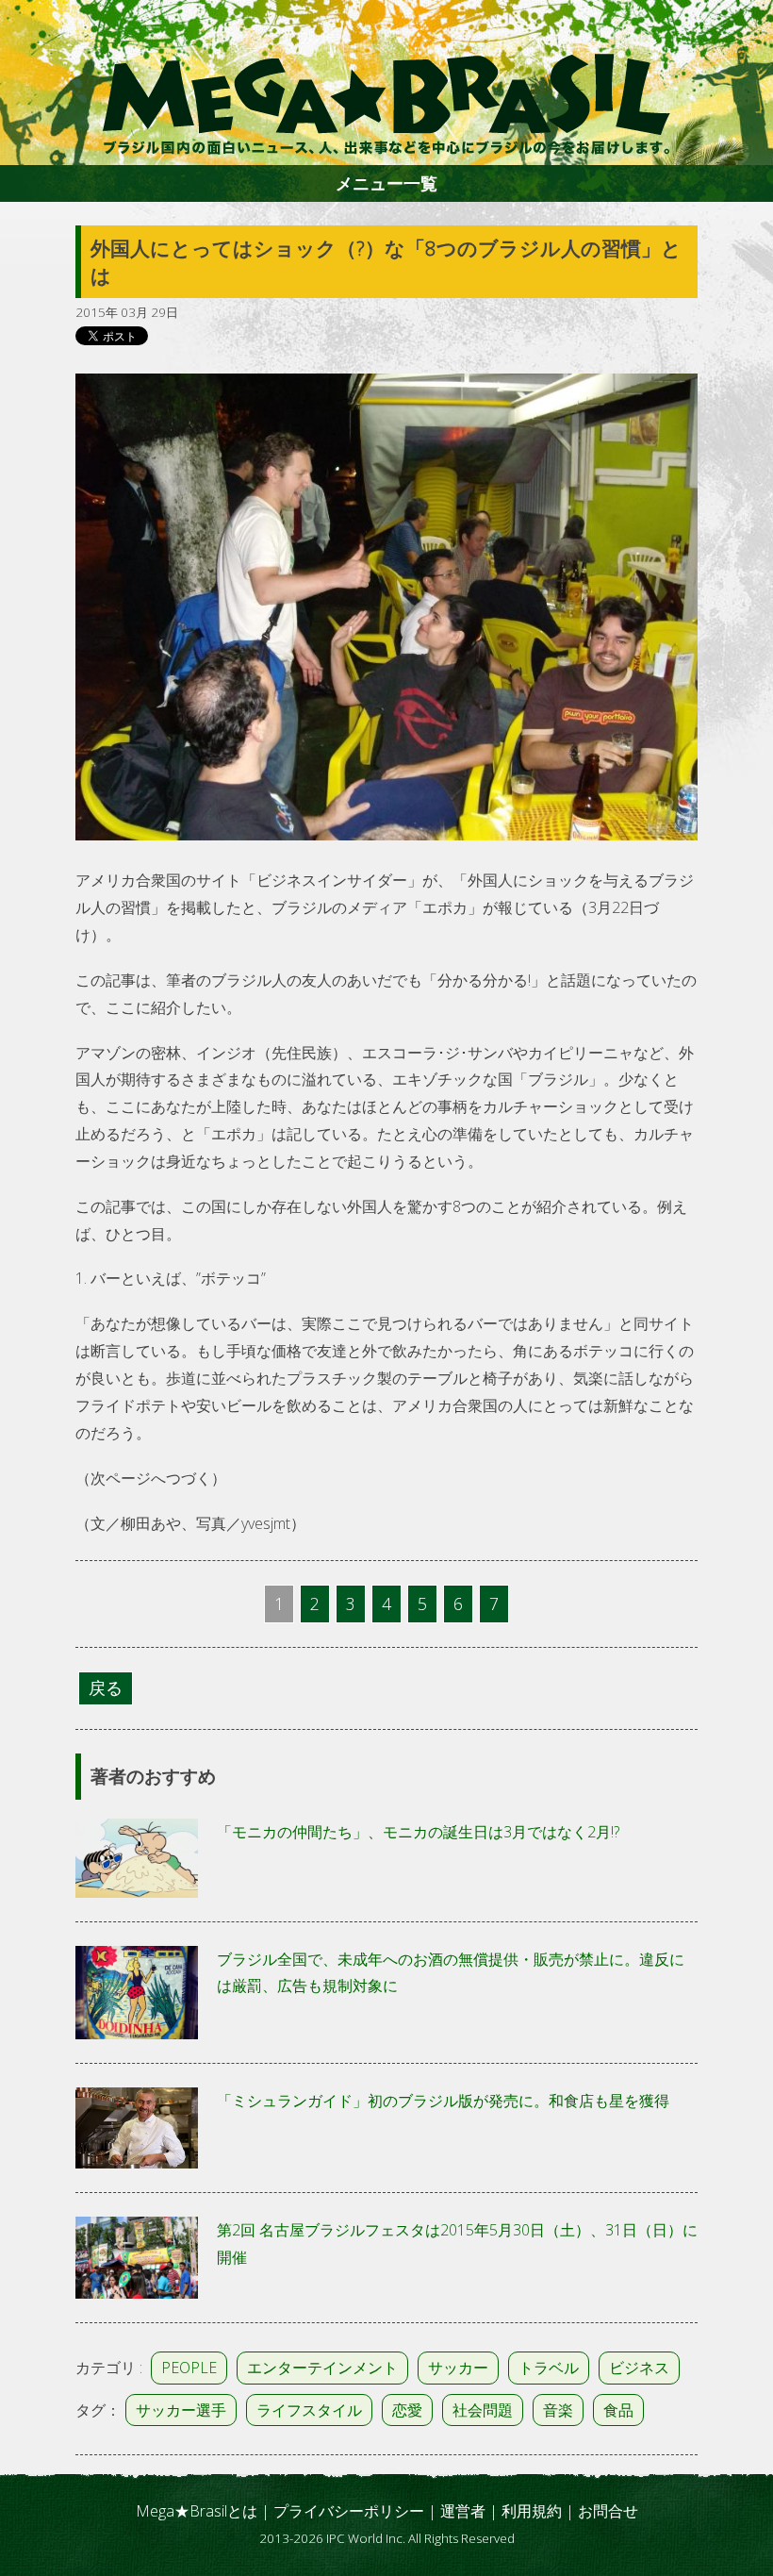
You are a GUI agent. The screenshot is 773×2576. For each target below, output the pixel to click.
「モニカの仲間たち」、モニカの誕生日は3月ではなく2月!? (418, 1832)
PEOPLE (189, 2368)
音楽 (558, 2410)
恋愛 (407, 2410)
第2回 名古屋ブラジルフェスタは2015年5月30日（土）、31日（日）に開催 (457, 2244)
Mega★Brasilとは (197, 2511)
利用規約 (532, 2511)
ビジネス (639, 2368)
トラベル (549, 2368)
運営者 (463, 2511)
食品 (618, 2410)
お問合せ (608, 2511)
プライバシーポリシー (349, 2511)
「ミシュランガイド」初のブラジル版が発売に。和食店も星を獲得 (443, 2101)
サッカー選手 (181, 2410)
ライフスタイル (309, 2410)
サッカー (458, 2368)
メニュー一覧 (386, 183)
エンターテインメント (322, 2368)
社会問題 (483, 2410)
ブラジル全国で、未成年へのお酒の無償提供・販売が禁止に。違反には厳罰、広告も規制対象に (451, 1973)
